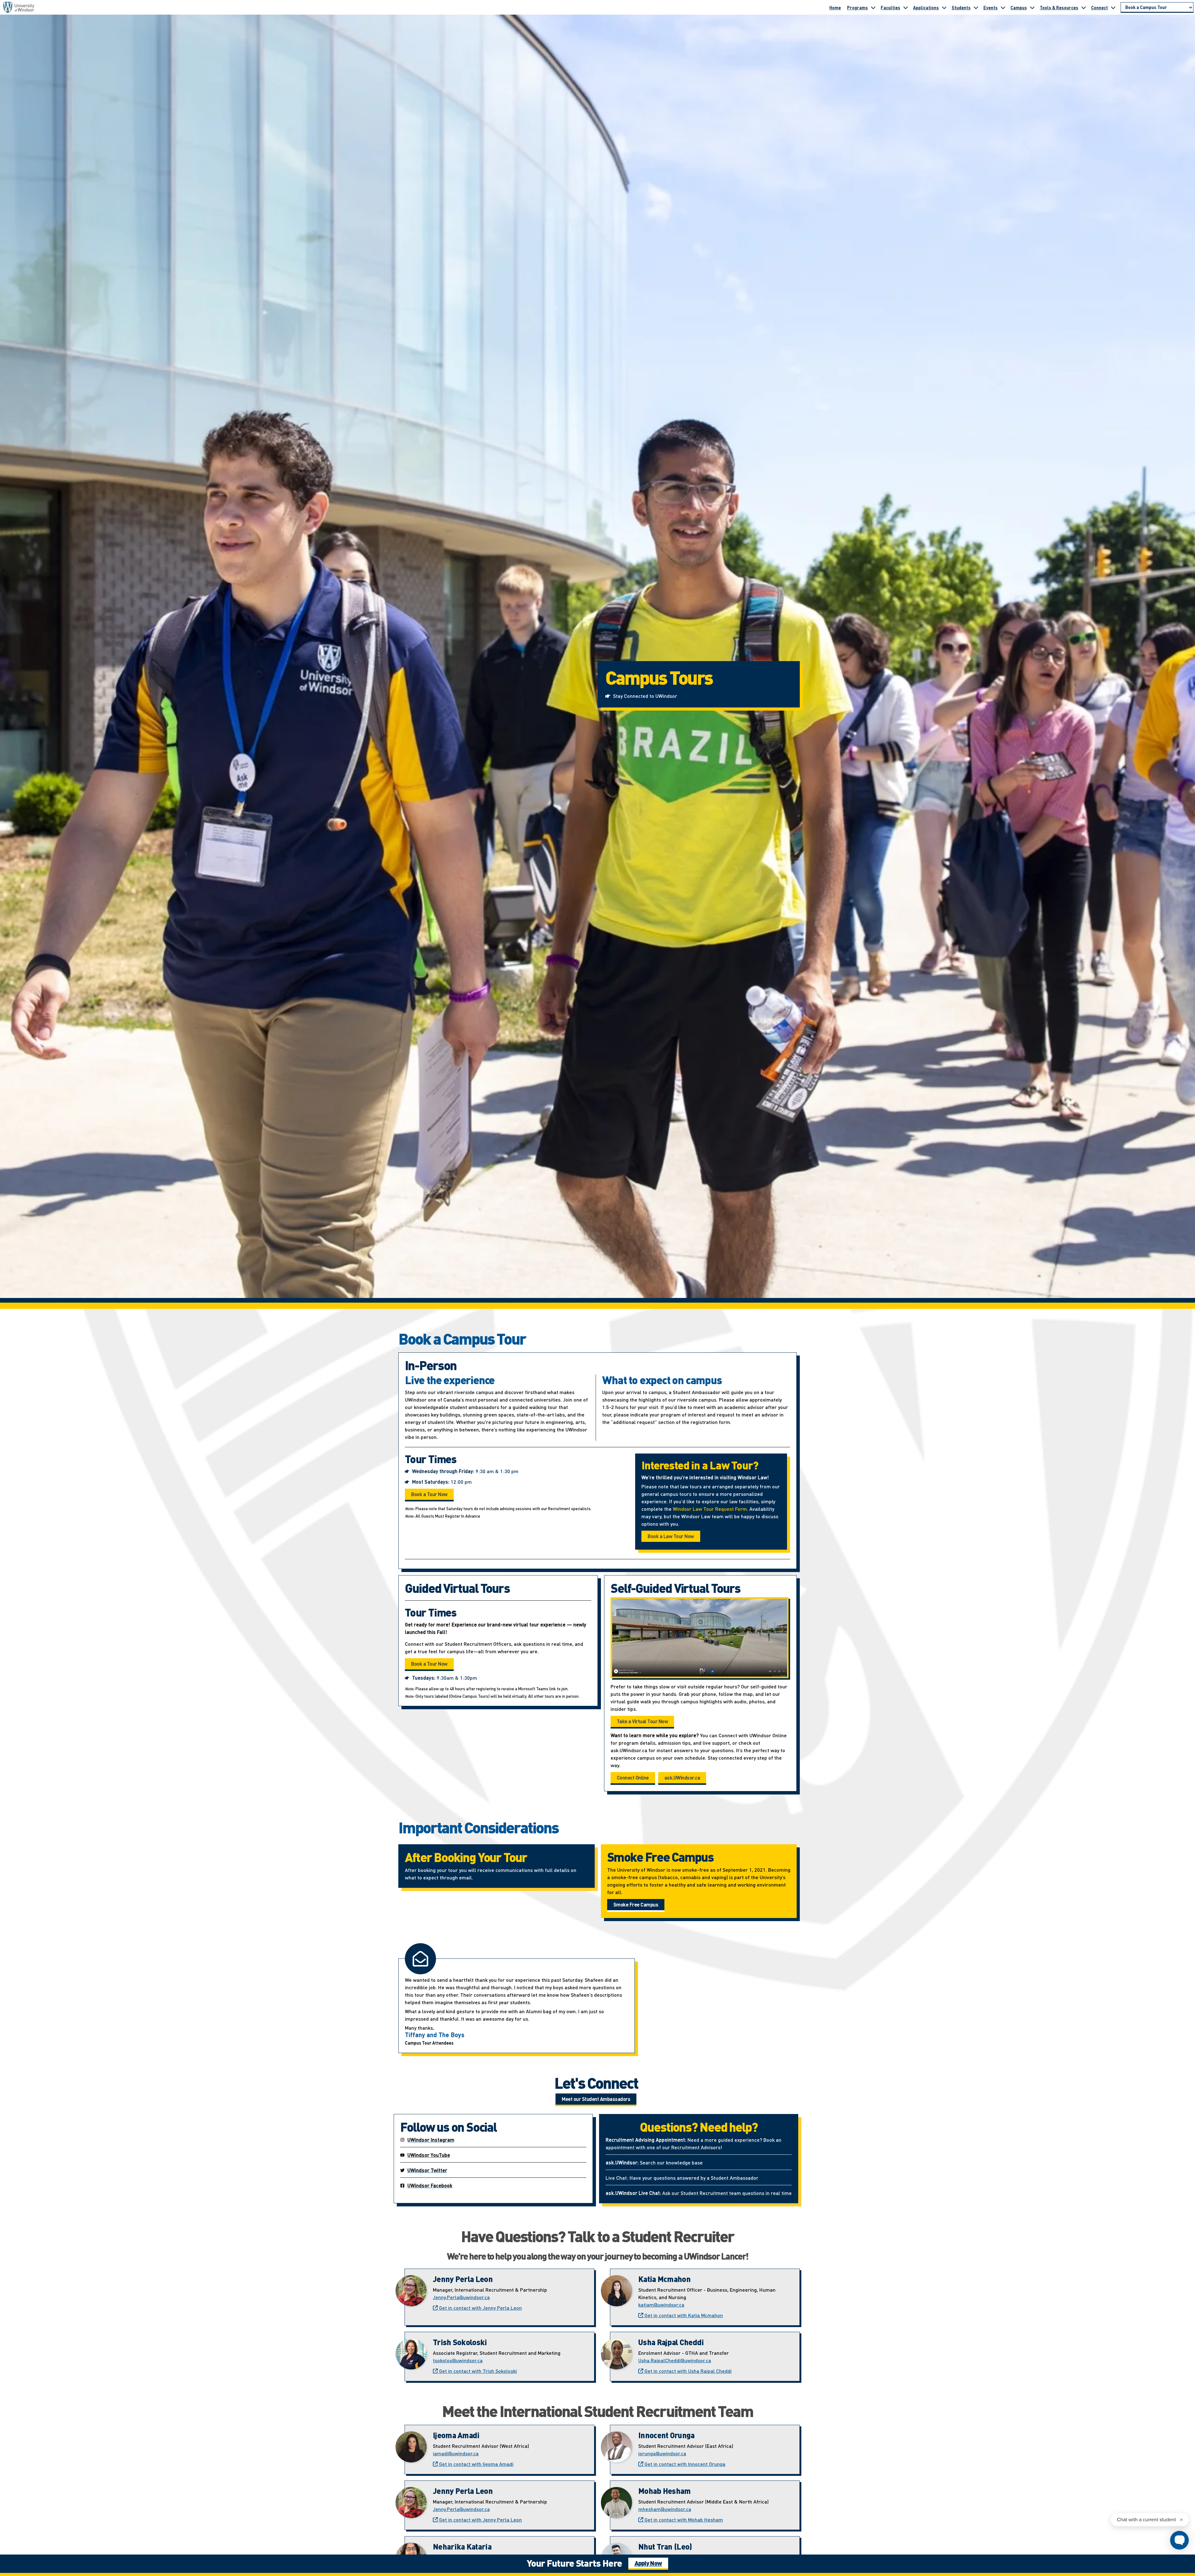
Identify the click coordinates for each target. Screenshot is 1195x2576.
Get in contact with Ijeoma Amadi (476, 2464)
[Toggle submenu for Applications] (944, 7)
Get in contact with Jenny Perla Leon (480, 2308)
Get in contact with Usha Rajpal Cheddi (687, 2371)
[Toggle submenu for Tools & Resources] (1084, 7)
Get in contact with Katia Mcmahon (683, 2315)
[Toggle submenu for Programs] (873, 7)
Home (835, 7)
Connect (1099, 7)
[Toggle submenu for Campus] (1032, 7)
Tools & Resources (1059, 7)
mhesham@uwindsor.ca (665, 2509)
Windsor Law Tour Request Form (710, 1509)
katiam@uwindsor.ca (661, 2305)
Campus (1019, 7)
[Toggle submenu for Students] (976, 7)
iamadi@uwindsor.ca (456, 2453)
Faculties (890, 7)
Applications (926, 7)
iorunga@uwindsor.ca (662, 2453)
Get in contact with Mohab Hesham (683, 2520)
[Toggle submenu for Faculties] (906, 7)
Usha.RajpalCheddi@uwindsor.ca (675, 2360)
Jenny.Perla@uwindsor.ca (461, 2297)
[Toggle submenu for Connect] (1113, 7)
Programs (858, 7)
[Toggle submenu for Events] (1003, 7)
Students (961, 7)
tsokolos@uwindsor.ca (458, 2360)
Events (991, 7)
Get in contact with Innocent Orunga (684, 2464)
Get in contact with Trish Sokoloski (477, 2371)
